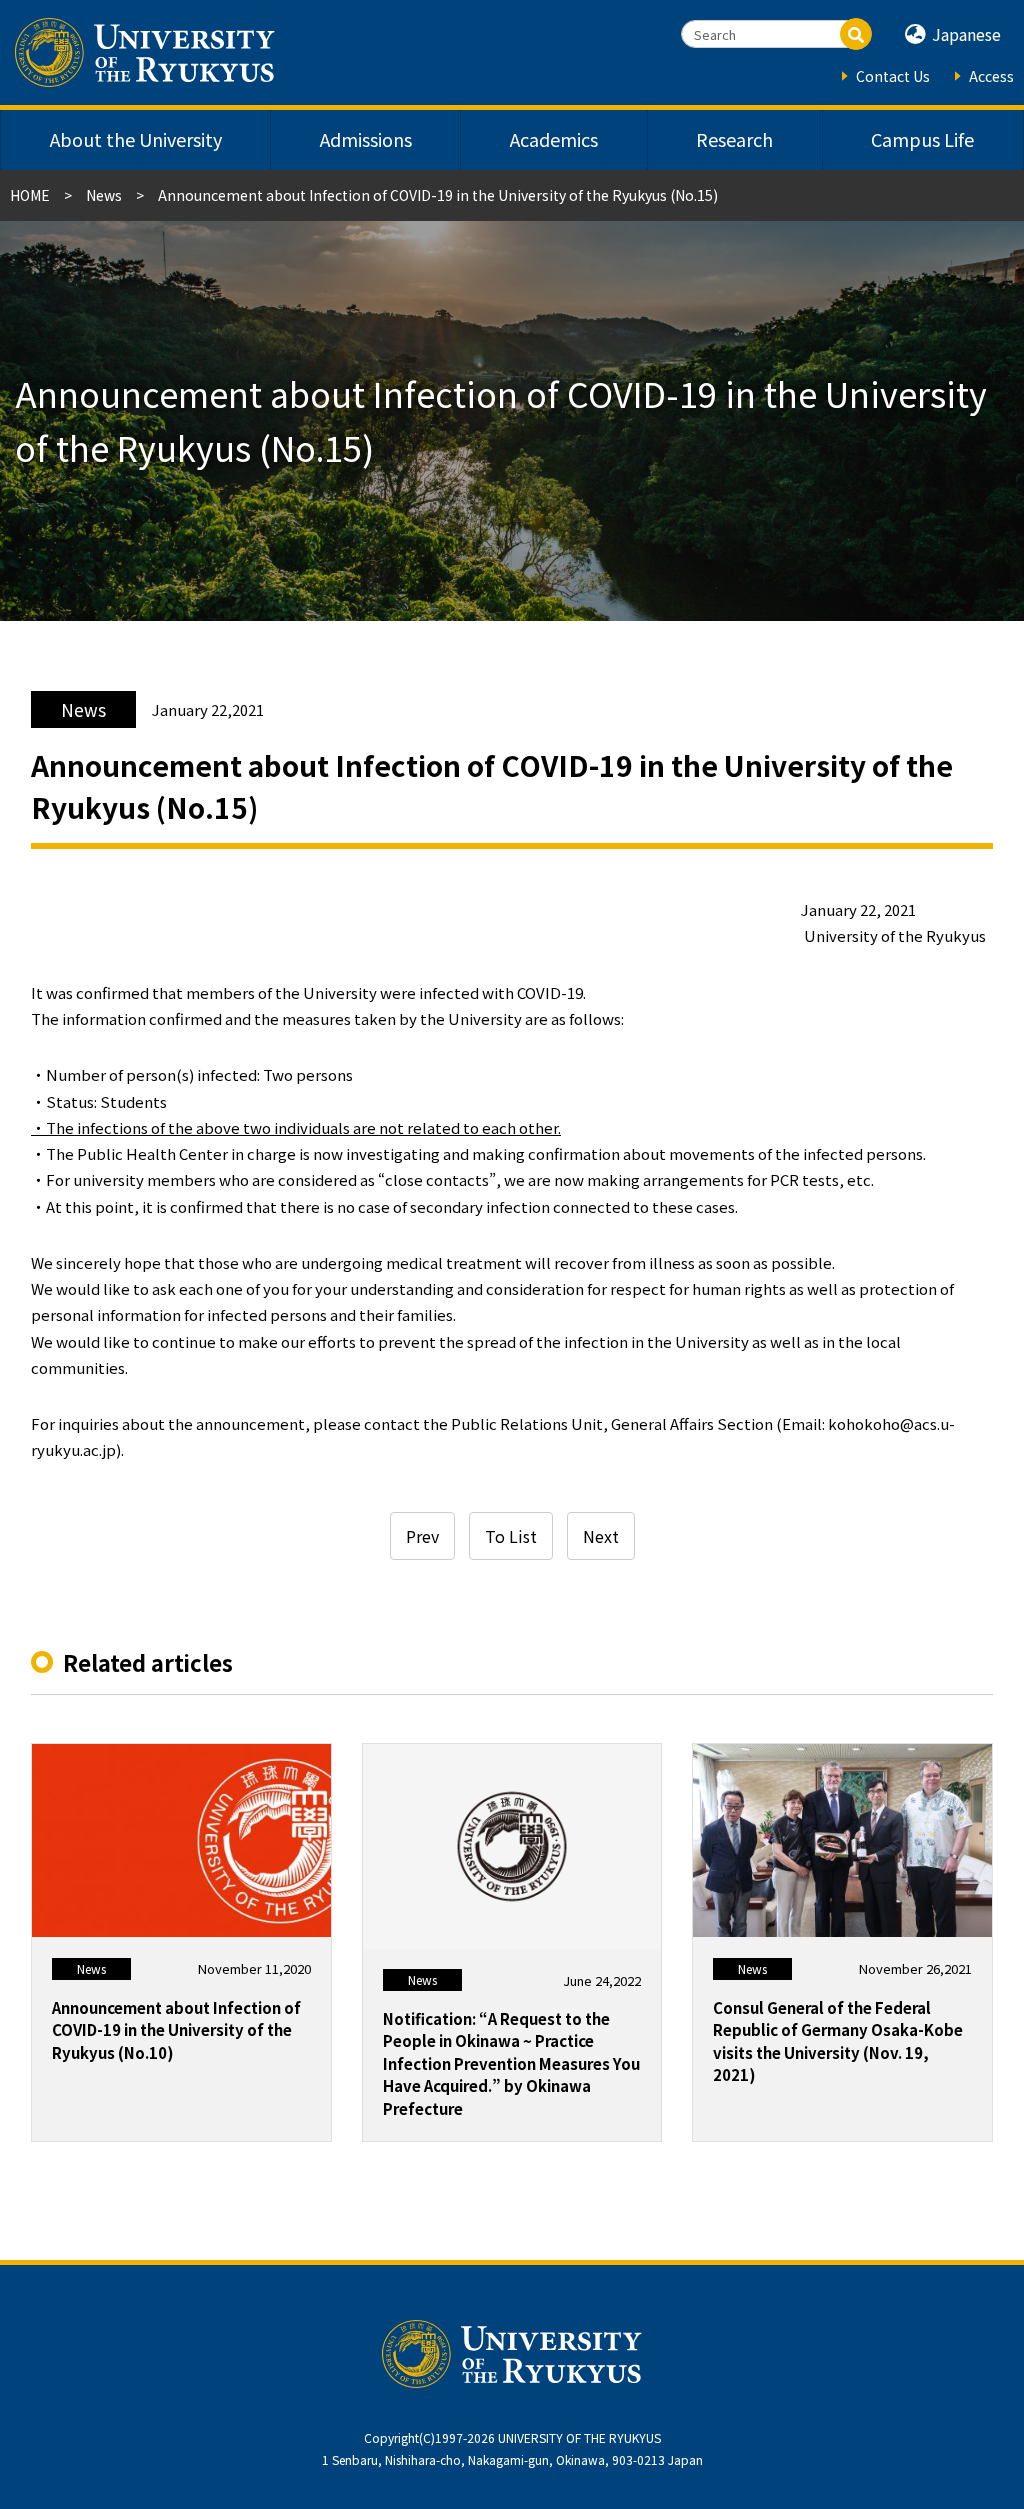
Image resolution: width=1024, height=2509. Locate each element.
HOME (30, 195)
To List (511, 1536)
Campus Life (922, 139)
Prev (422, 1536)
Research (734, 139)
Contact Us (893, 76)
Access (991, 76)
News (104, 195)
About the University (136, 139)
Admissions (366, 139)
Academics (554, 139)
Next (601, 1536)
